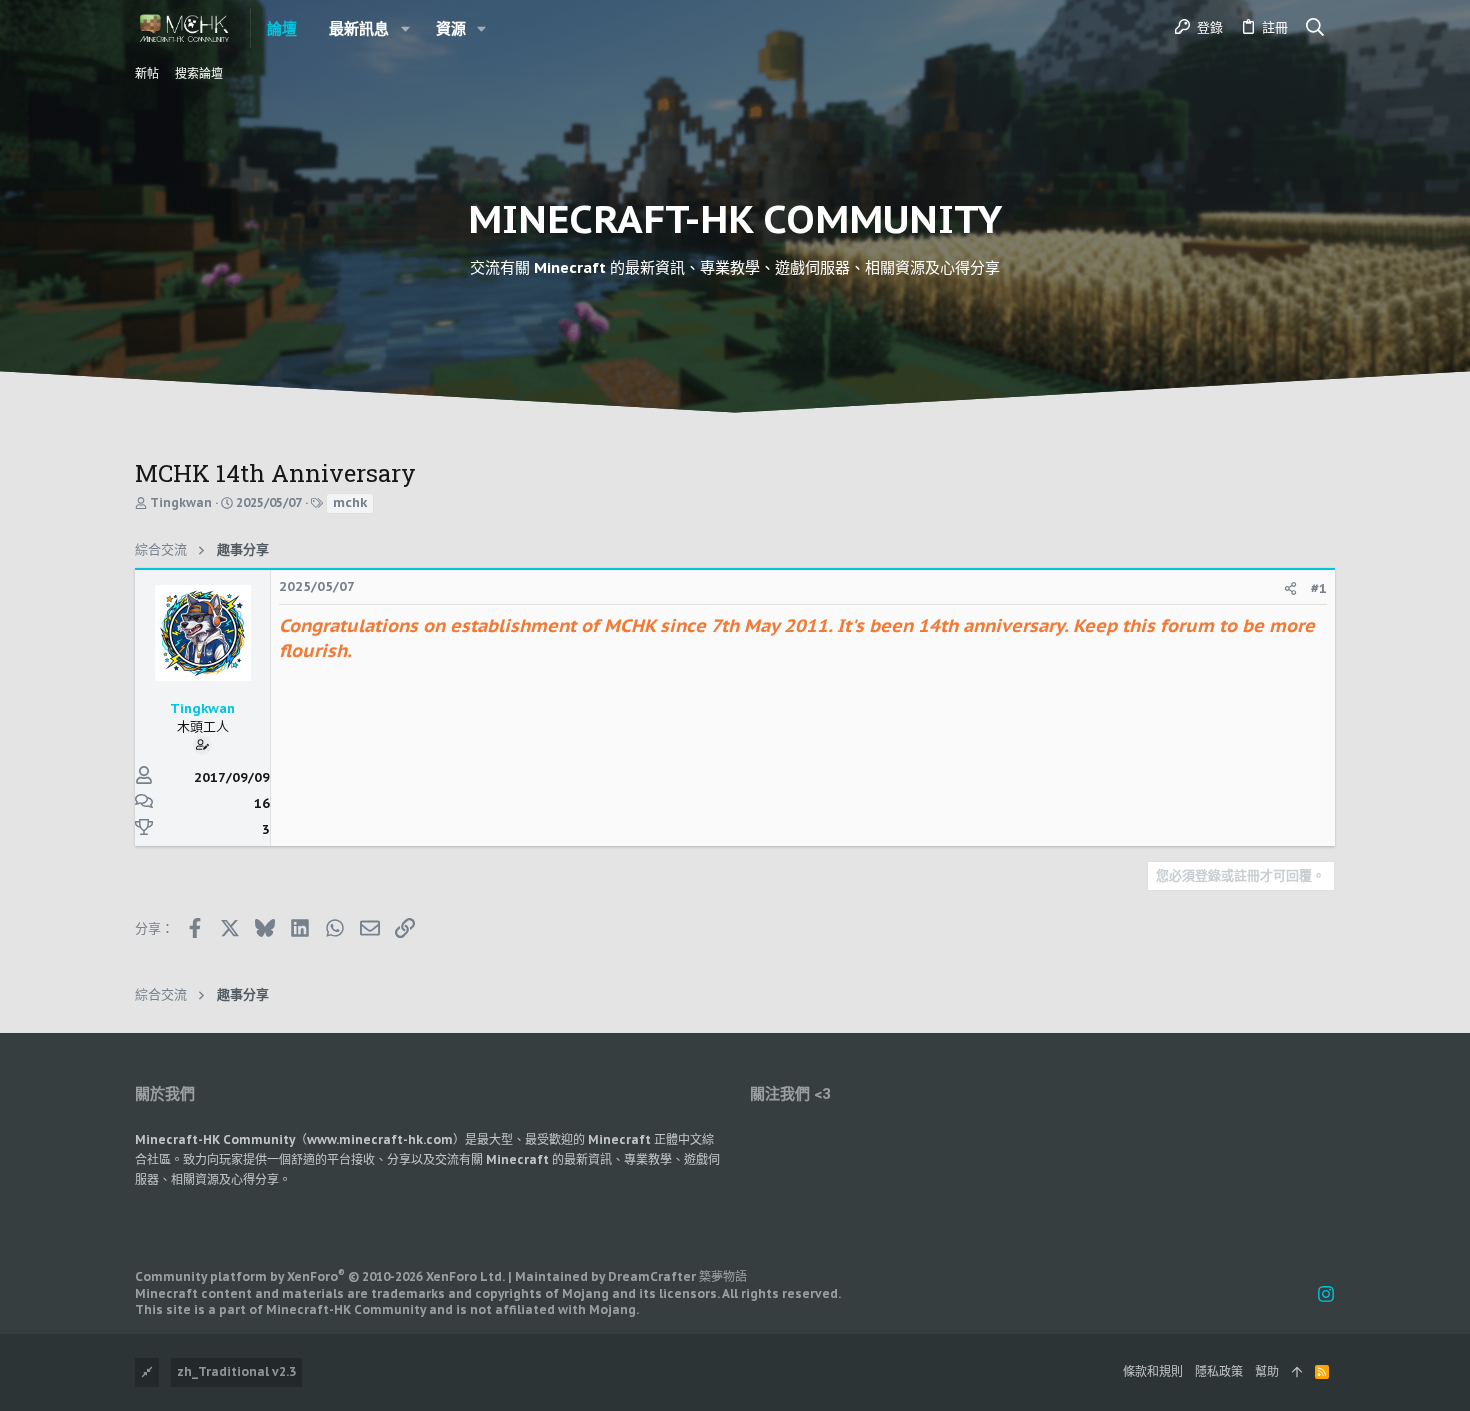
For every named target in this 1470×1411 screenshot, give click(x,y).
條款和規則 (1153, 1371)
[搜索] (1315, 28)
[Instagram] (1326, 1294)
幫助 (1267, 1371)
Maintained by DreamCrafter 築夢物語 (631, 1276)
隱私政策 (1219, 1371)
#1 (1319, 588)
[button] (405, 28)
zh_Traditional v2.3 (236, 1371)
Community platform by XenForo (320, 1276)
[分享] (1290, 588)
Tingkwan (181, 502)
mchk (350, 502)
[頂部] (1297, 1372)
